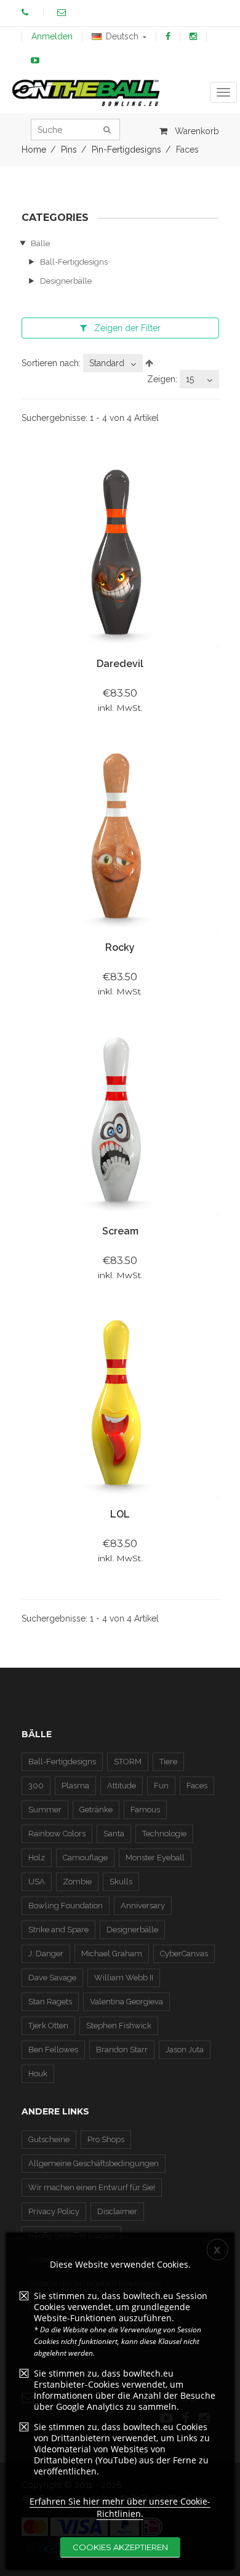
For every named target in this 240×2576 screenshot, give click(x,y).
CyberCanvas (184, 1954)
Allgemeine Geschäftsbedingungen (94, 2163)
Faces (197, 1786)
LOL (120, 1514)
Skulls (121, 1882)
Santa (114, 1834)
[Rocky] (120, 837)
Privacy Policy (54, 2211)
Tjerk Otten (48, 2026)
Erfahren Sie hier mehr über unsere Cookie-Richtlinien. (120, 2507)
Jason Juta (185, 2050)
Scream (120, 1231)
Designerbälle (66, 281)
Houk (38, 2074)
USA (37, 1882)
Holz (37, 1858)
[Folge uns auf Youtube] (35, 60)
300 (36, 1786)
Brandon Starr (122, 2050)
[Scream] (120, 1121)
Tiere (168, 1762)
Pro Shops (106, 2139)
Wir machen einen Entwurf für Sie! (92, 2187)
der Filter (127, 328)
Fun (161, 1786)
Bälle (40, 243)
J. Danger (46, 1954)
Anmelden (52, 36)
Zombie (77, 1882)
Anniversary (143, 1906)
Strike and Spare (58, 1930)
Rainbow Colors (57, 1834)
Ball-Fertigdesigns (74, 262)
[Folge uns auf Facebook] (168, 36)
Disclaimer (117, 2211)
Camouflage (85, 1858)
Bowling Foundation (66, 1906)
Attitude (122, 1786)
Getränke (96, 1810)
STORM (128, 1762)
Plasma (75, 1786)
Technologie (164, 1834)
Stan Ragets (50, 2002)
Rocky (120, 947)
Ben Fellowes (53, 2050)
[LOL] (120, 1404)
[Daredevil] (120, 554)
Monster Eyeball (155, 1858)
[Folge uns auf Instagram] (193, 36)
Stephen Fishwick (119, 2026)
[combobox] (113, 363)
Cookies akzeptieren (120, 2547)
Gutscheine (49, 2139)
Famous (145, 1810)
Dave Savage (52, 1978)
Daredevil (120, 664)
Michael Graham (112, 1954)
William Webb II (124, 1978)
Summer (45, 1810)
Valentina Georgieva (126, 2002)
